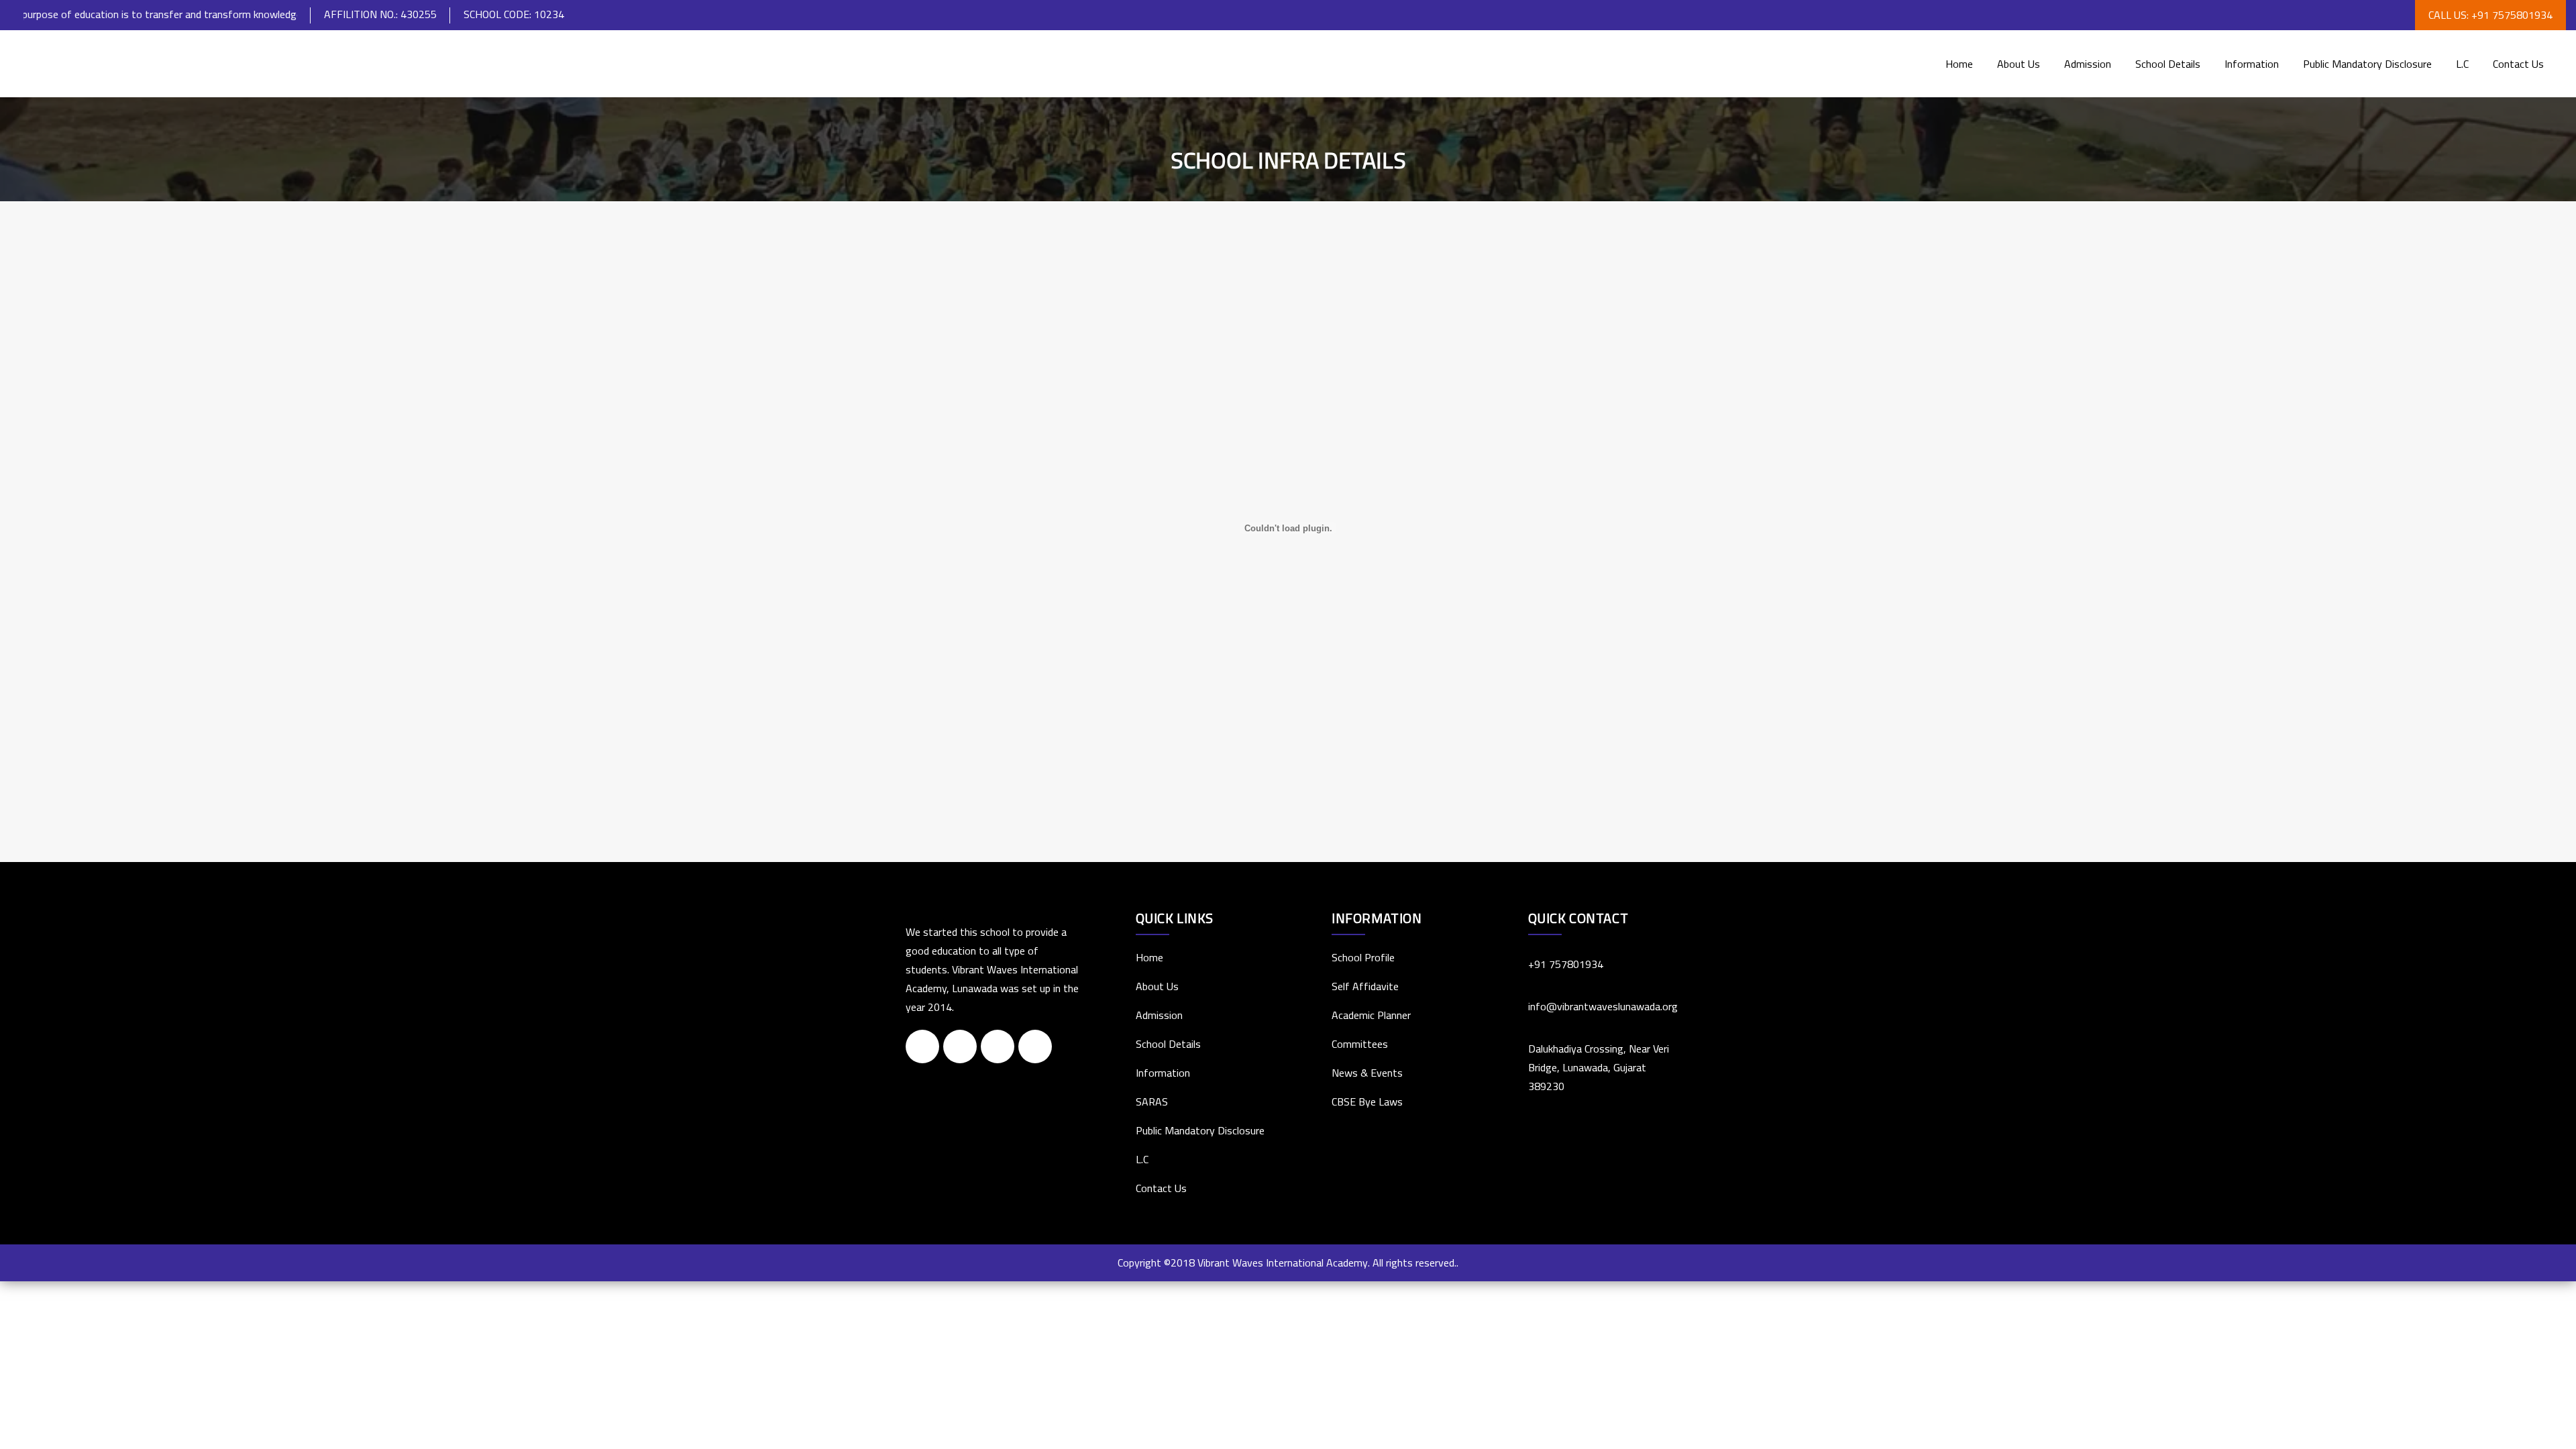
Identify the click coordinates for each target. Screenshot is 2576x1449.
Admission (2088, 64)
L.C (2462, 64)
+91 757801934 (1566, 964)
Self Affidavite (1365, 986)
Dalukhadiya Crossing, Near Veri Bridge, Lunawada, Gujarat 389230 (1599, 1067)
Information (2252, 64)
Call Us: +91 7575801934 (2490, 15)
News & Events (1367, 1073)
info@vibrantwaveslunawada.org (1600, 1006)
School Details (2168, 64)
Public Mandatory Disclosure (2367, 64)
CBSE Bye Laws (1367, 1102)
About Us (2019, 64)
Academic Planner (1371, 1015)
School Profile (1363, 957)
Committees (1360, 1044)
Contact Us (2518, 64)
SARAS (1152, 1102)
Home (1959, 64)
